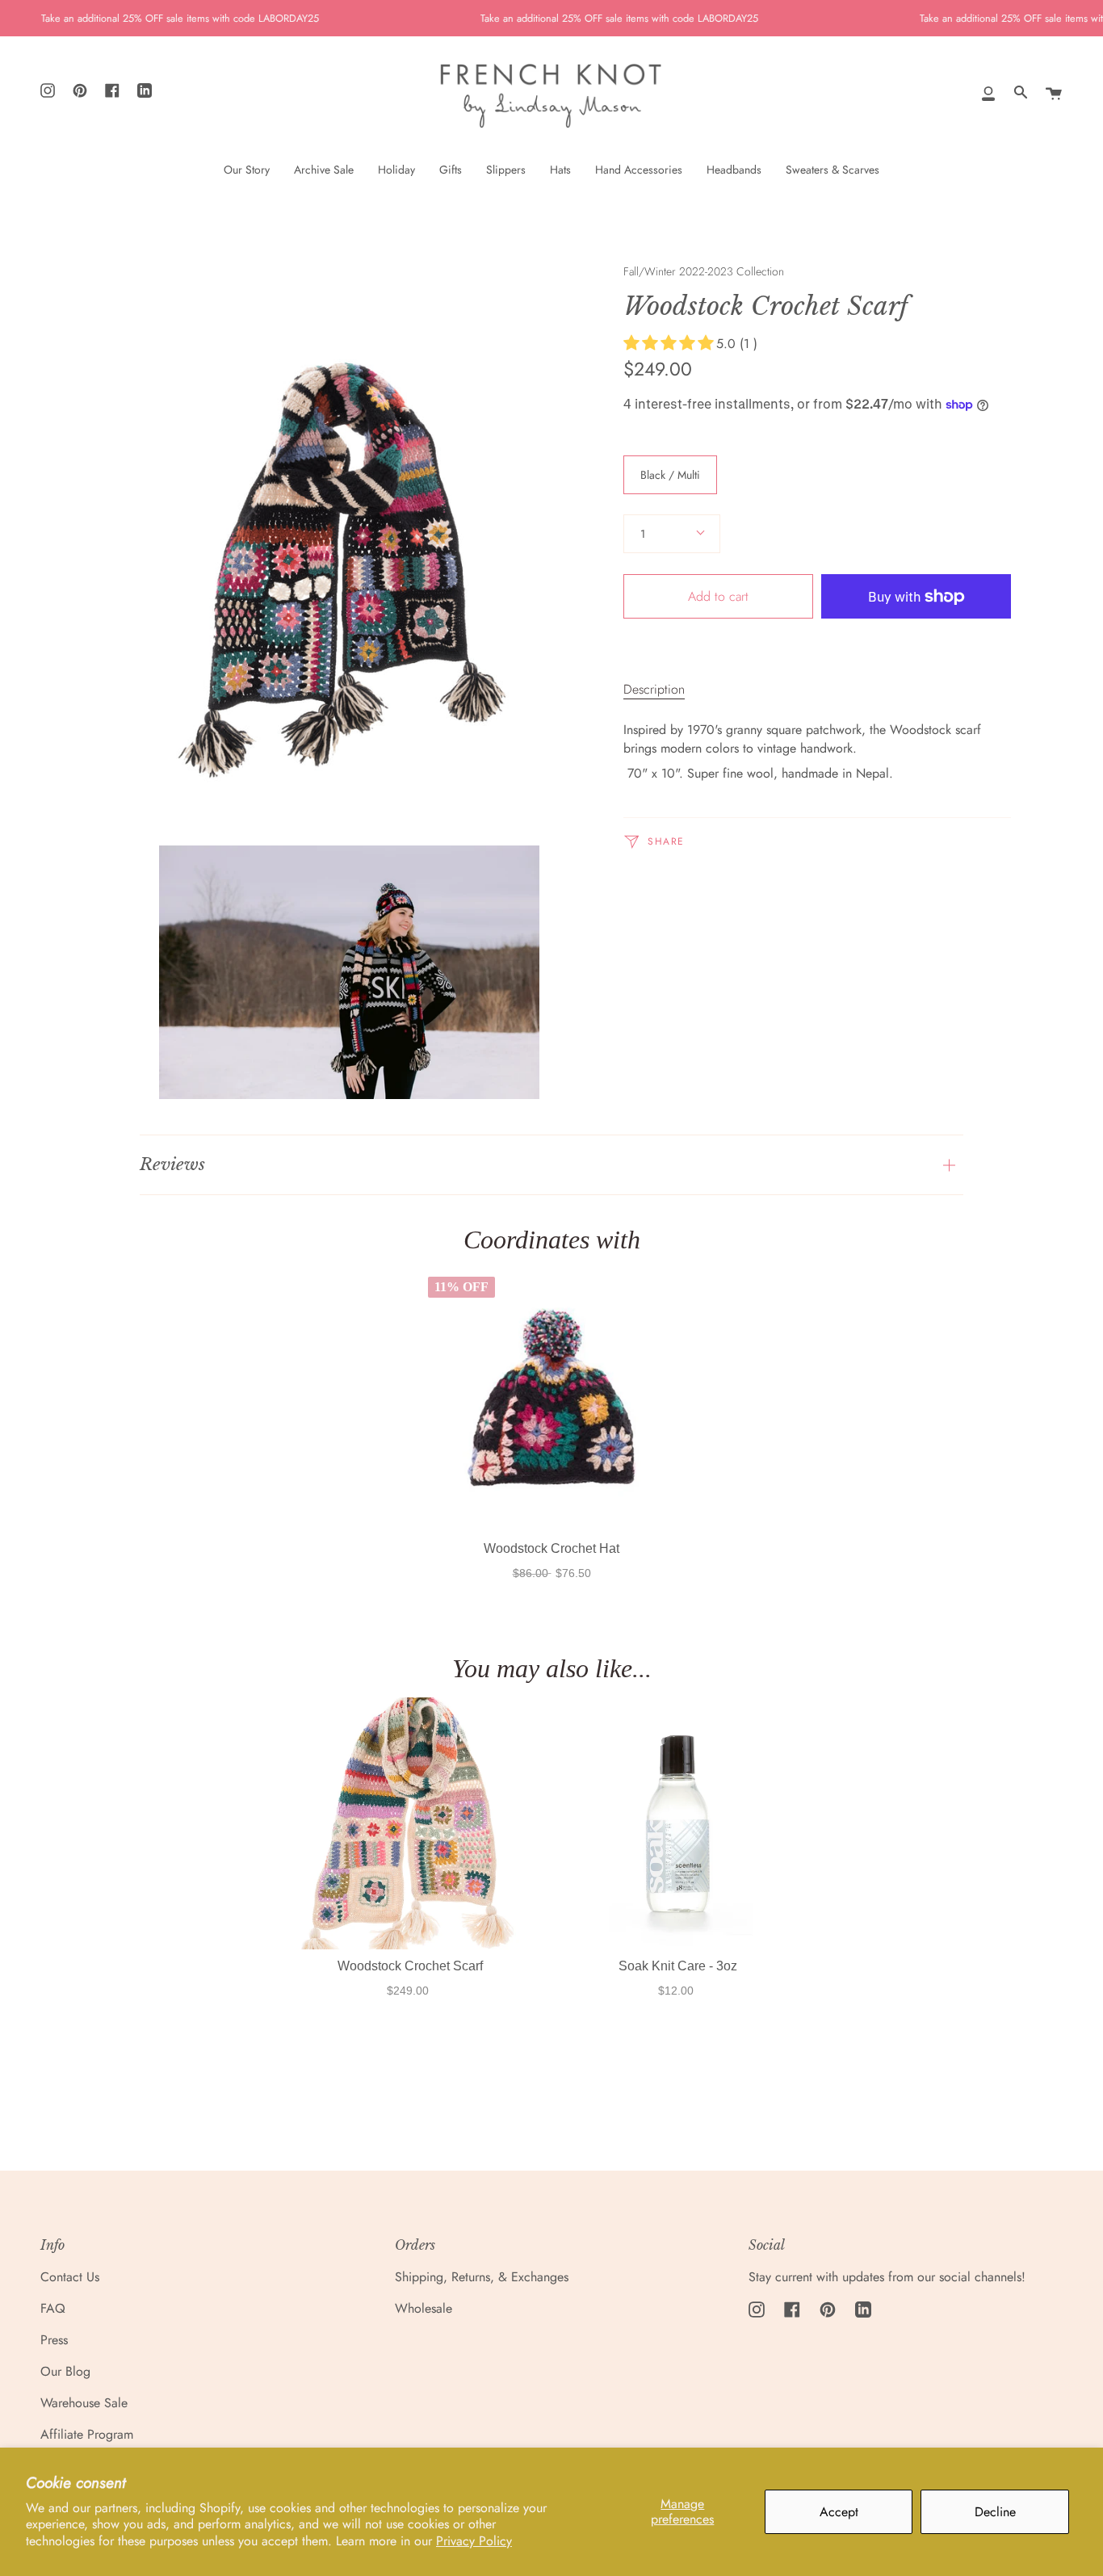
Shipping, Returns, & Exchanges (482, 2277)
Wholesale (424, 2308)
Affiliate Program (87, 2434)
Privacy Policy (474, 2541)
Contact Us (70, 2277)
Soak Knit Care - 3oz (677, 1965)
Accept (839, 2512)
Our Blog (65, 2371)
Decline (995, 2512)
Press (54, 2340)
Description (654, 689)
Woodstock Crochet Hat (551, 1548)
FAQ (53, 2308)
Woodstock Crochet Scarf (409, 1965)
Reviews (172, 1164)
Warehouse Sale (84, 2403)
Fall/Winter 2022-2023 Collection (704, 271)
